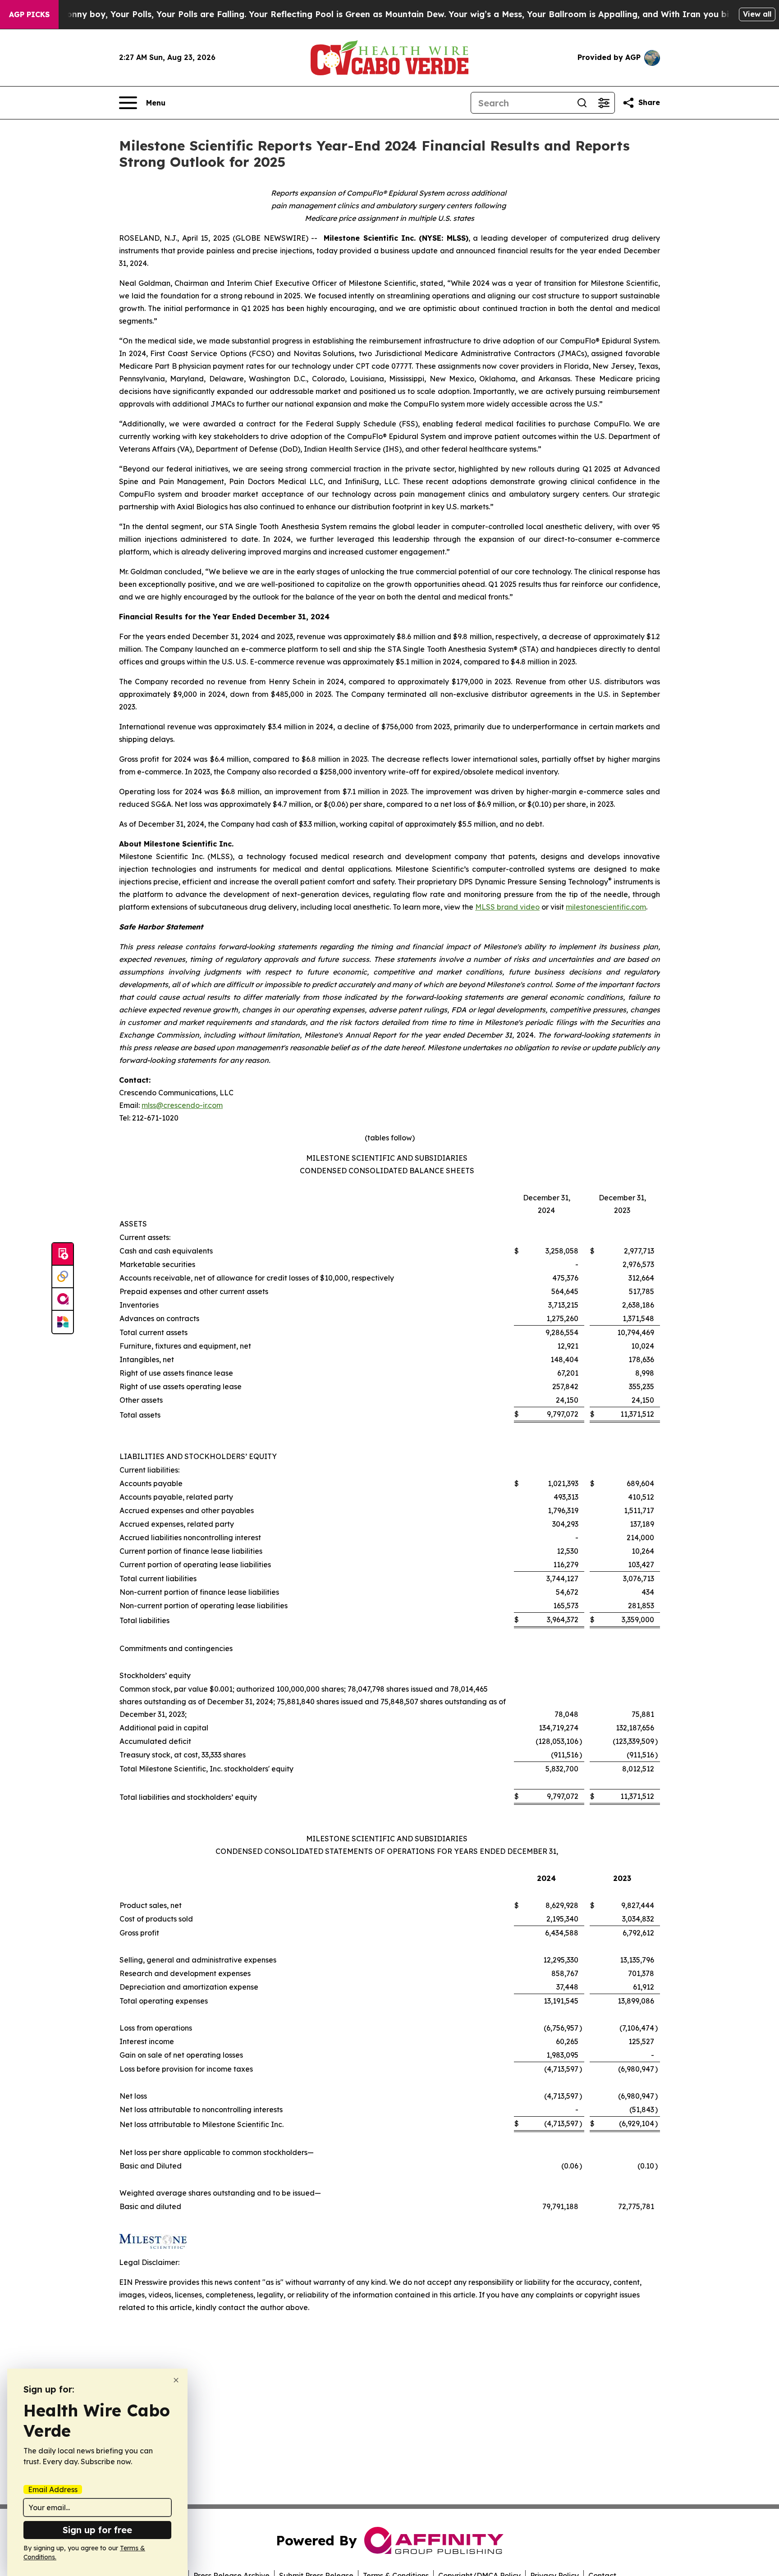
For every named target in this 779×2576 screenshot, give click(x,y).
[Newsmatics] (63, 1322)
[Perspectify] (63, 1277)
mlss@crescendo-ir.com (182, 1105)
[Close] (176, 2380)
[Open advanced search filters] (604, 103)
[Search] (582, 103)
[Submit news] (63, 1254)
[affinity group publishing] (63, 1299)
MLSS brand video (507, 907)
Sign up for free (97, 2530)
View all (757, 14)
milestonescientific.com (606, 907)
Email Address (53, 2489)
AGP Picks (29, 14)
